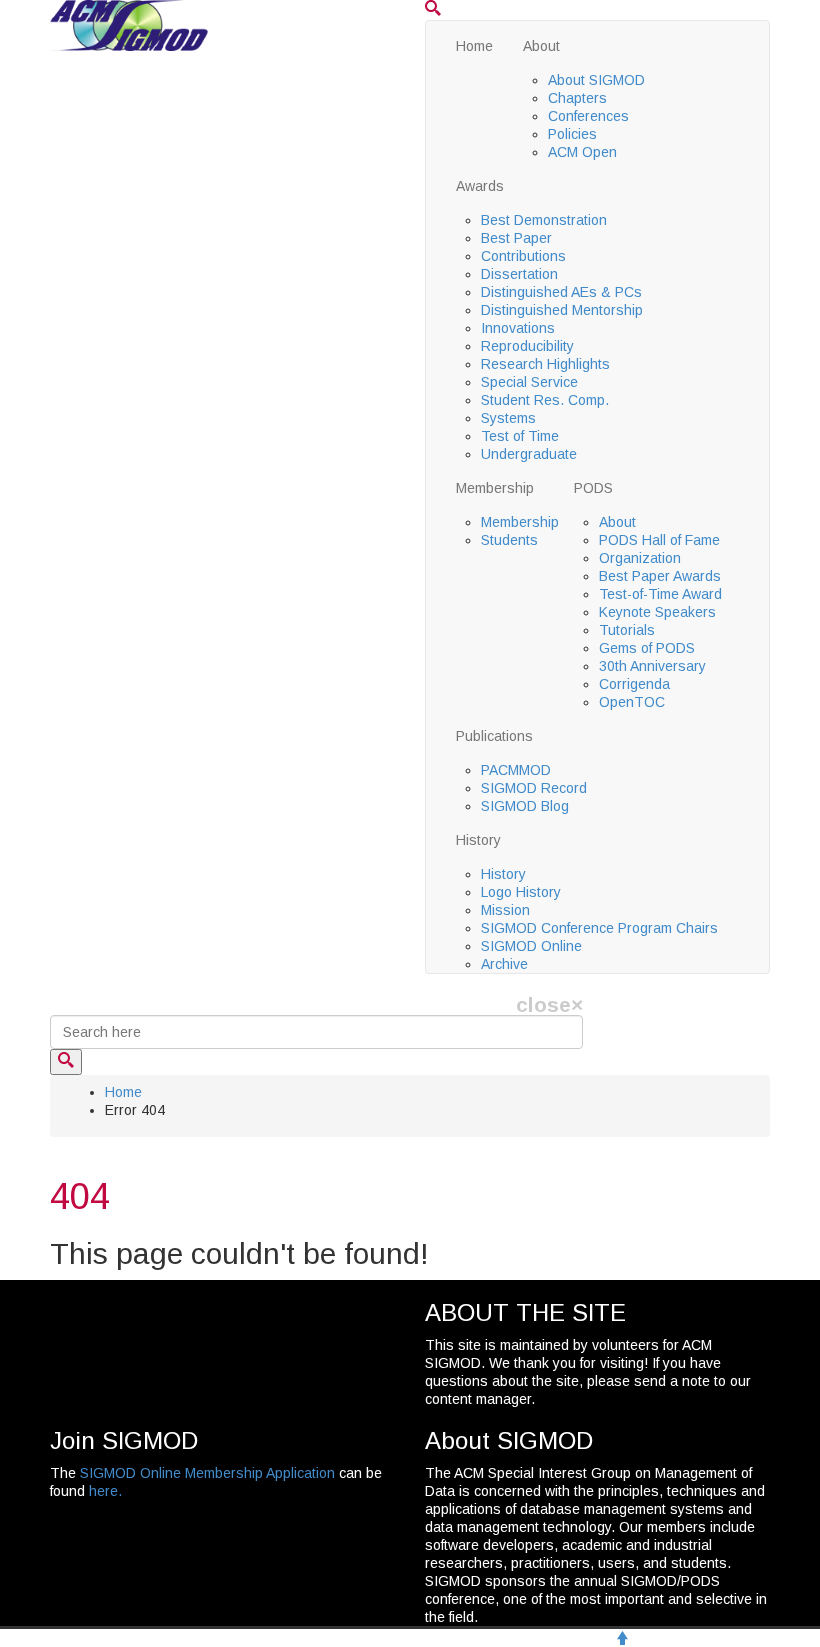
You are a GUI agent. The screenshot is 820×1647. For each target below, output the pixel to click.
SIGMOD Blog (525, 806)
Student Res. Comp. (545, 400)
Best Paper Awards (660, 576)
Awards (480, 186)
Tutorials (627, 630)
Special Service (529, 382)
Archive (504, 964)
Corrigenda (634, 684)
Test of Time (520, 436)
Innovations (518, 328)
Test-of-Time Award (660, 594)
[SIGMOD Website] (129, 24)
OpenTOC (632, 702)
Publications (494, 736)
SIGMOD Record (534, 788)
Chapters (577, 98)
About (541, 46)
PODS (593, 488)
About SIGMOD (596, 80)
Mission (505, 910)
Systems (508, 418)
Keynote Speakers (657, 612)
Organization (640, 558)
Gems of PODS (647, 648)
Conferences (588, 116)
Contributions (523, 256)
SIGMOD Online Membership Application (207, 1473)
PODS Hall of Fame (659, 540)
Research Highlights (545, 364)
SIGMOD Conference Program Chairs (599, 928)
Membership (495, 488)
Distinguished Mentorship (562, 310)
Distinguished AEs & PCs (561, 292)
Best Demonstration (544, 220)
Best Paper (516, 238)
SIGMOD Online (531, 946)
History (478, 840)
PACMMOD (516, 770)
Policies (572, 134)
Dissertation (519, 274)
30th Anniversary (652, 666)
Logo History (521, 892)
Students (509, 540)
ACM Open (582, 152)
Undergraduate (529, 454)
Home (474, 46)
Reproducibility (527, 346)
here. (105, 1491)
